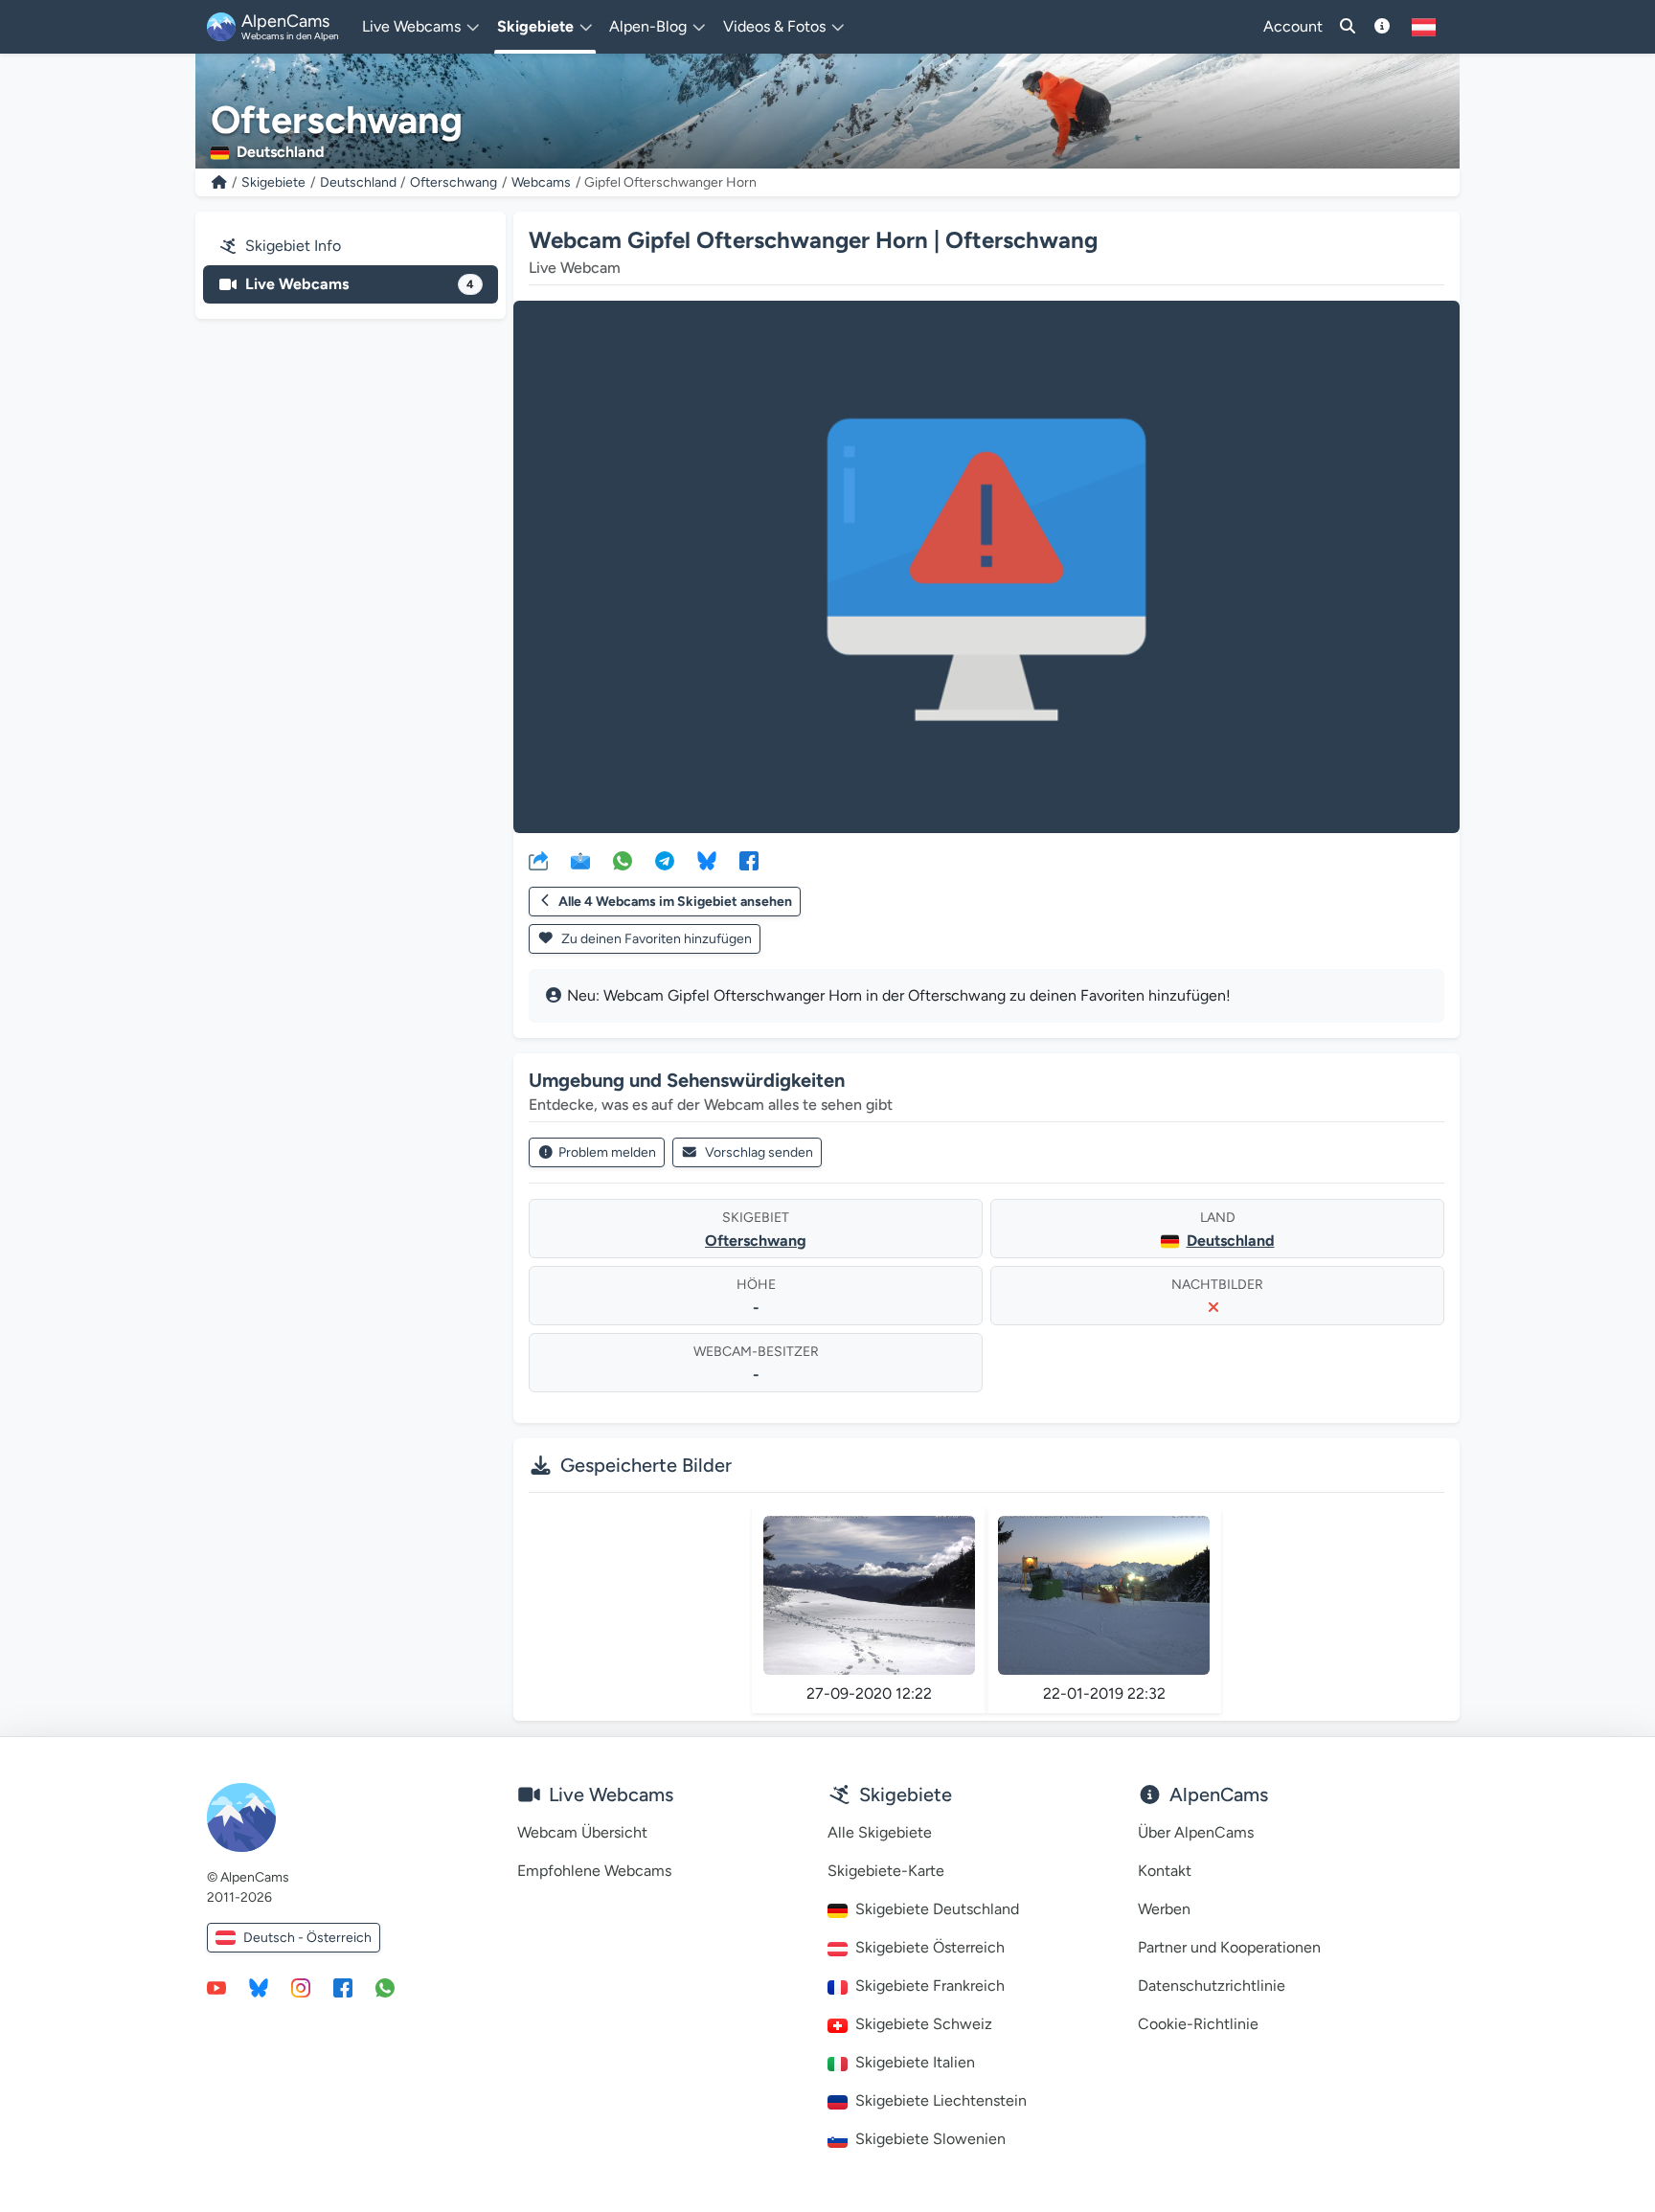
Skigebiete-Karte (886, 1871)
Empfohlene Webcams (594, 1871)
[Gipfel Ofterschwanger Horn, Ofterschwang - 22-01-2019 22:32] (1104, 1595)
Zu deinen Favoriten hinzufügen (655, 939)
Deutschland (358, 182)
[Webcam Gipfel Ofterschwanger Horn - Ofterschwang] (986, 567)
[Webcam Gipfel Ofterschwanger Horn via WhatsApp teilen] (623, 860)
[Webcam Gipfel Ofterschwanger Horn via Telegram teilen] (665, 860)
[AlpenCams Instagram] (301, 1987)
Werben (1164, 1909)
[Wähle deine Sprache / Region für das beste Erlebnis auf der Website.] (1424, 27)
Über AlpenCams (1196, 1832)
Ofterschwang (453, 182)
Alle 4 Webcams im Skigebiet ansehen (675, 902)
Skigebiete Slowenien (930, 2139)
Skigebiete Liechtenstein (941, 2100)
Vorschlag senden (759, 1152)
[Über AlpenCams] (1382, 27)
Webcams (541, 182)
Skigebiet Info (293, 246)
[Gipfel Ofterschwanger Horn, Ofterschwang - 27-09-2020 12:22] (869, 1595)
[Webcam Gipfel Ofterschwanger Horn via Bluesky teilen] (707, 860)
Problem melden (607, 1152)
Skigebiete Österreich (930, 1947)
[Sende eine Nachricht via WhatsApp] (385, 1987)
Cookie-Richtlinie (1198, 2024)
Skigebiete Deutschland (937, 1909)
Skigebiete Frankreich (930, 1986)
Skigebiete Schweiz (924, 2024)
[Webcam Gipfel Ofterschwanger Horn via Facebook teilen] (749, 860)
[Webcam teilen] (538, 860)
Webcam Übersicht (582, 1832)
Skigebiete (273, 182)
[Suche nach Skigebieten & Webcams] (1348, 27)
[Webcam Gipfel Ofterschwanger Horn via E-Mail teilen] (580, 860)
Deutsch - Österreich (307, 1938)
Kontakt (1165, 1871)
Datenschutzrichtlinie (1212, 1986)
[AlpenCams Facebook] (343, 1987)
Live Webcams (360, 284)
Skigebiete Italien (915, 2062)
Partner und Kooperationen (1229, 1947)
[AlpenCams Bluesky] (259, 1987)
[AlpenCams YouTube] (216, 1987)
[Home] (219, 182)
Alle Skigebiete (880, 1832)
